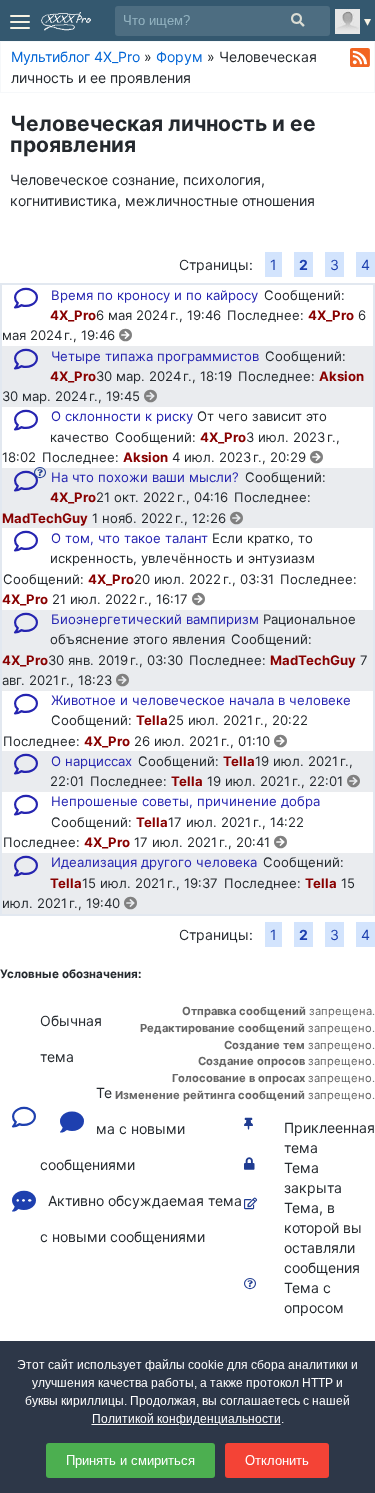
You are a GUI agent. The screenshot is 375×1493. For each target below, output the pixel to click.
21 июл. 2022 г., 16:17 (122, 599)
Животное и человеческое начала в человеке (201, 700)
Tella (152, 720)
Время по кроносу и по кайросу (154, 295)
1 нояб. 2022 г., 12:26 (161, 518)
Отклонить (277, 1460)
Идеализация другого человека (154, 862)
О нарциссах (91, 761)
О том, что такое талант (129, 538)
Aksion (341, 376)
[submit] (297, 20)
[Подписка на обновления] (360, 58)
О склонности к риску (122, 416)
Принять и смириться (130, 1460)
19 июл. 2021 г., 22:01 (277, 781)
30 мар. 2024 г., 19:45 (73, 396)
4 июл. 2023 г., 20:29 (241, 457)
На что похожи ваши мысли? (145, 477)
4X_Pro (73, 315)
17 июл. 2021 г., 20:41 (204, 842)
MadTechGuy (45, 518)
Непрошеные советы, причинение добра (185, 801)
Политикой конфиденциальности (186, 1419)
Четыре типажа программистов (155, 356)
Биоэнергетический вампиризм (155, 619)
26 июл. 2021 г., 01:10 (204, 741)
